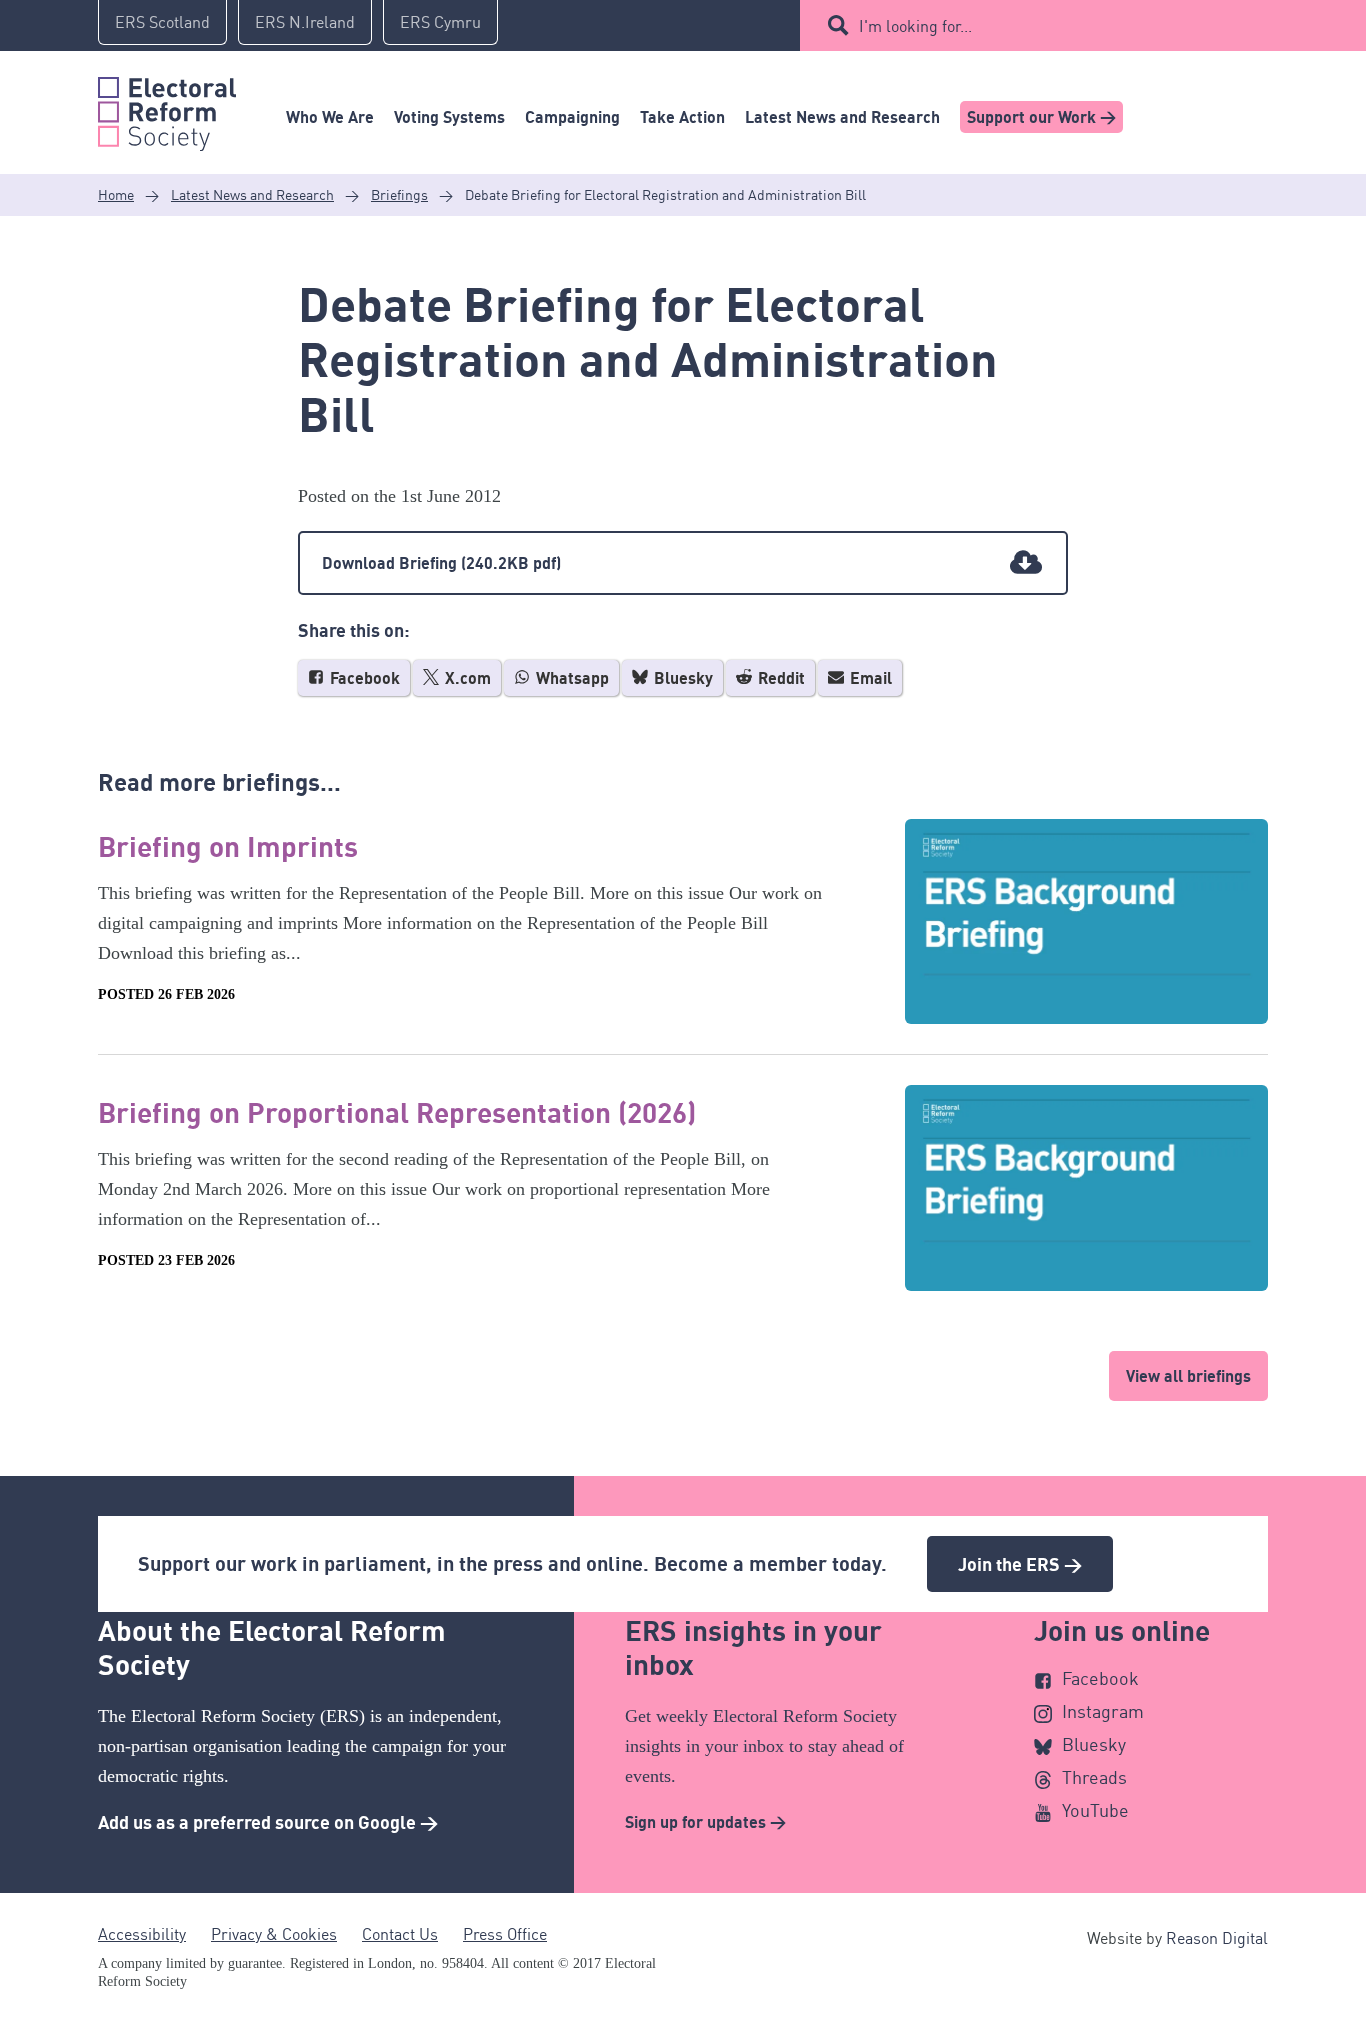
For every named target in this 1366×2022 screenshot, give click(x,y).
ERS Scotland (162, 22)
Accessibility (142, 1934)
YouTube (1095, 1810)
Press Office (505, 1934)
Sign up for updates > (705, 1822)
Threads (1094, 1777)
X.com (466, 678)
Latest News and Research (842, 117)
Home (116, 194)
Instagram (1103, 1711)
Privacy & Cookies (274, 1934)
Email (869, 678)
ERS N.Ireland (305, 22)
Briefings (399, 194)
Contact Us (400, 1934)
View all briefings (1188, 1376)
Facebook (363, 678)
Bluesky (681, 678)
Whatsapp (570, 678)
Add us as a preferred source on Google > (268, 1822)
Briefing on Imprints (228, 846)
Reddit (779, 678)
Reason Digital (1217, 1938)
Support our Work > (1041, 117)
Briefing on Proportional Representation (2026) (397, 1112)
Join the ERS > (1020, 1564)
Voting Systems (449, 117)
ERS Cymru (440, 22)
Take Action (682, 117)
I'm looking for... (915, 26)
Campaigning (572, 117)
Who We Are (330, 117)
